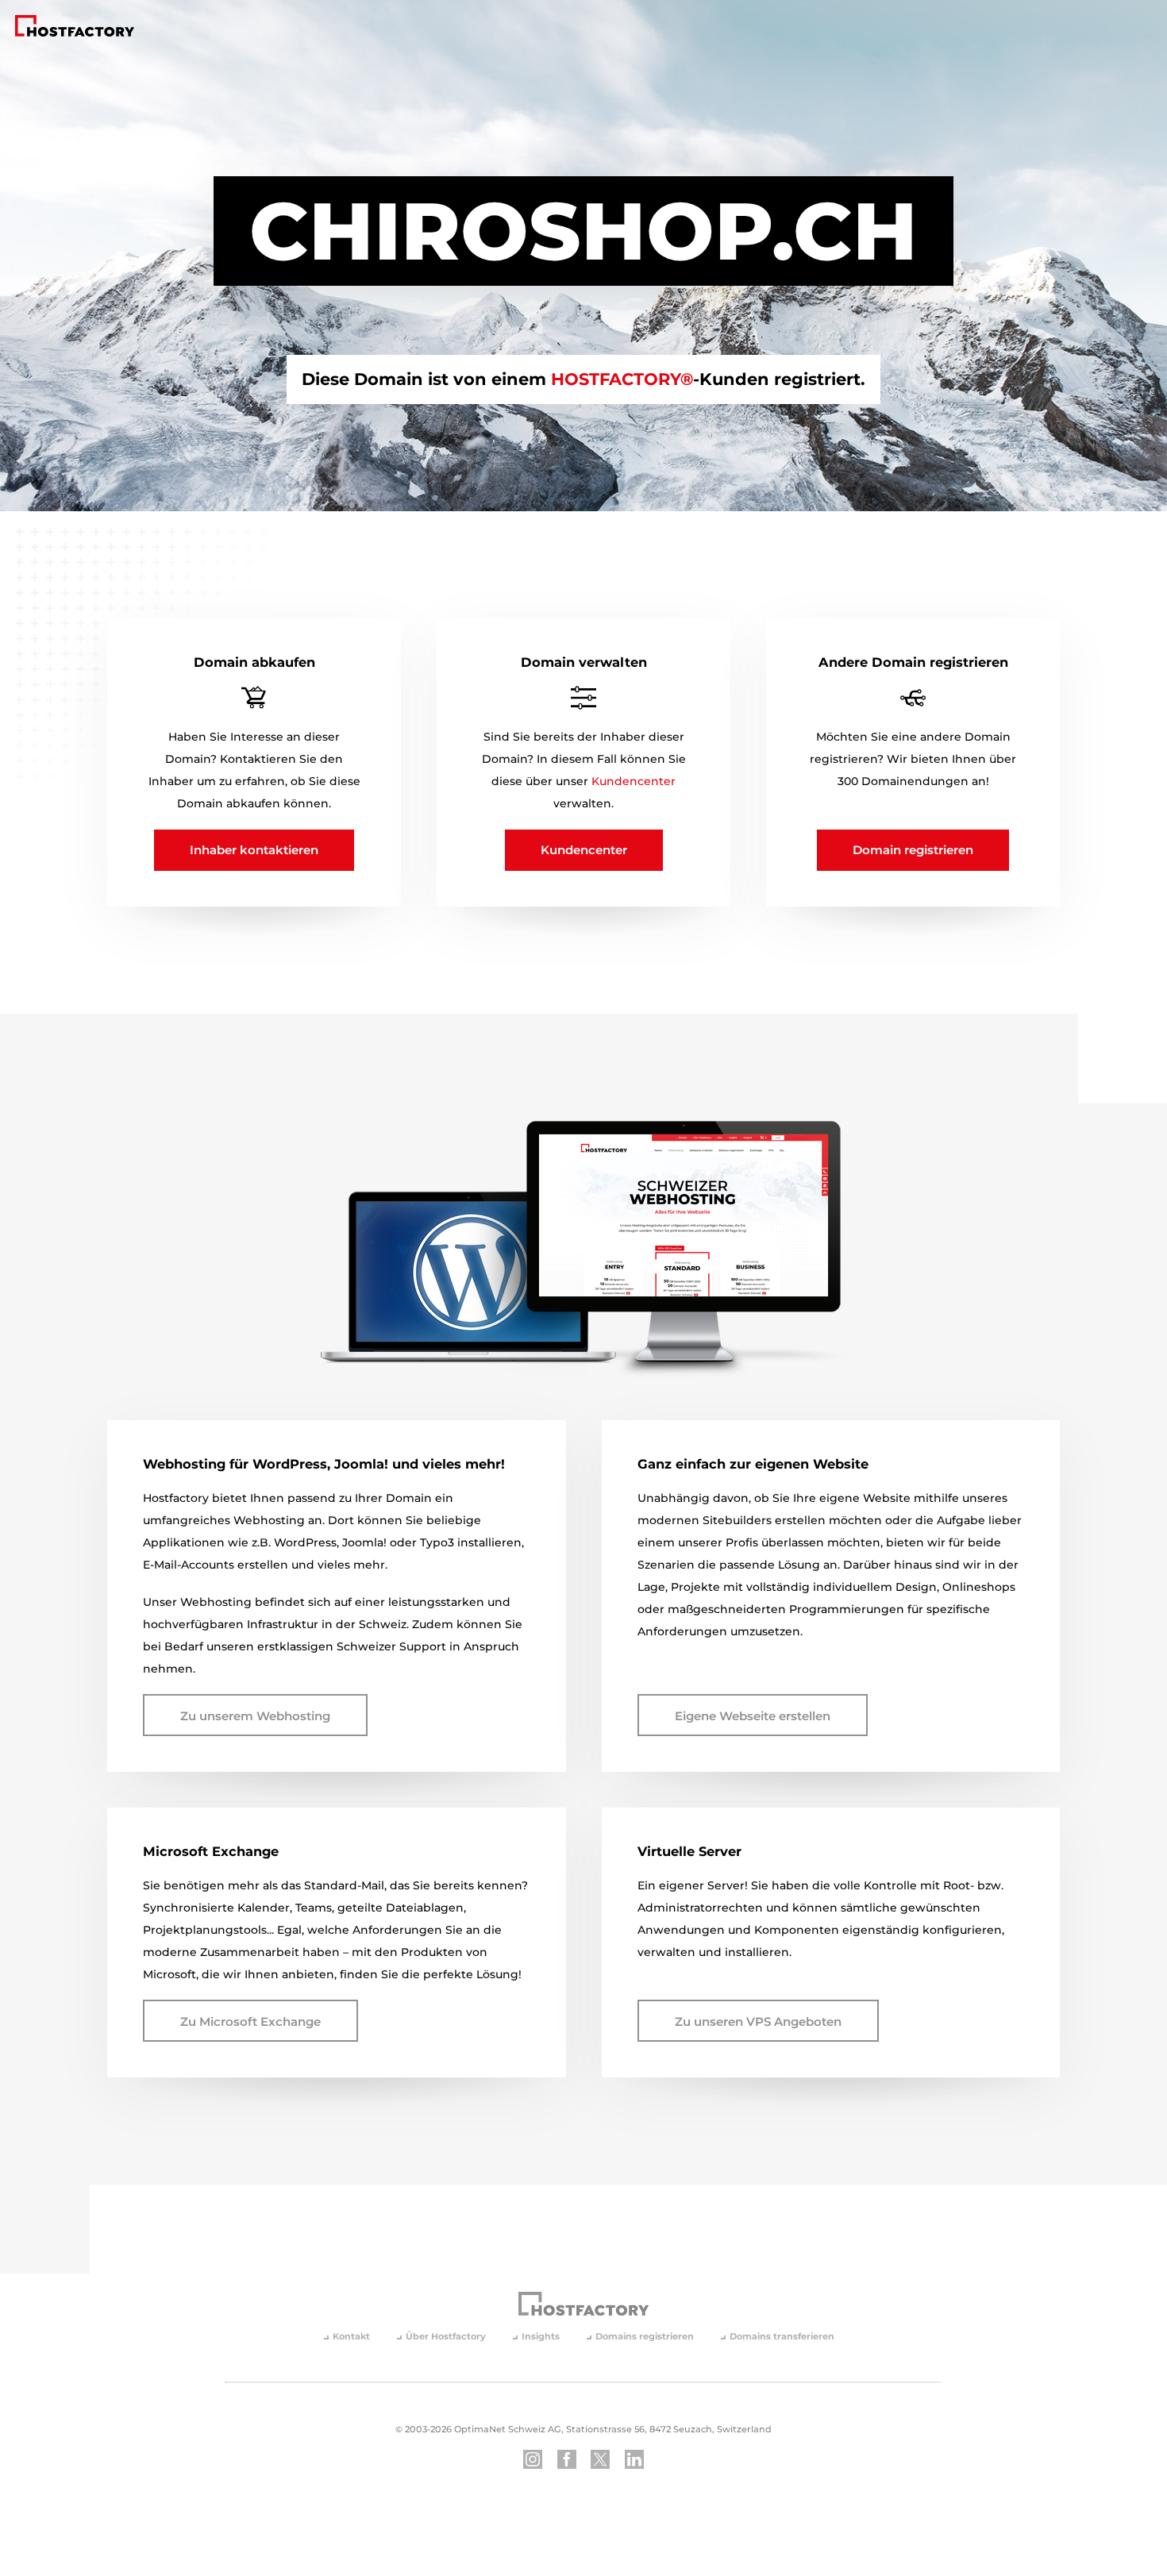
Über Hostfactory (446, 2337)
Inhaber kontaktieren (254, 850)
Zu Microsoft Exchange (250, 2022)
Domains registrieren (645, 2337)
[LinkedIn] (634, 2459)
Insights (541, 2337)
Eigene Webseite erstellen (753, 1716)
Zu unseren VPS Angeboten (758, 2022)
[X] (600, 2459)
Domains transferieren (782, 2337)
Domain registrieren (913, 850)
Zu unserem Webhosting (255, 1716)
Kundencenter (634, 781)
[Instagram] (533, 2459)
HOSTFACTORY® (622, 380)
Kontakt (351, 2337)
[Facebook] (567, 2459)
